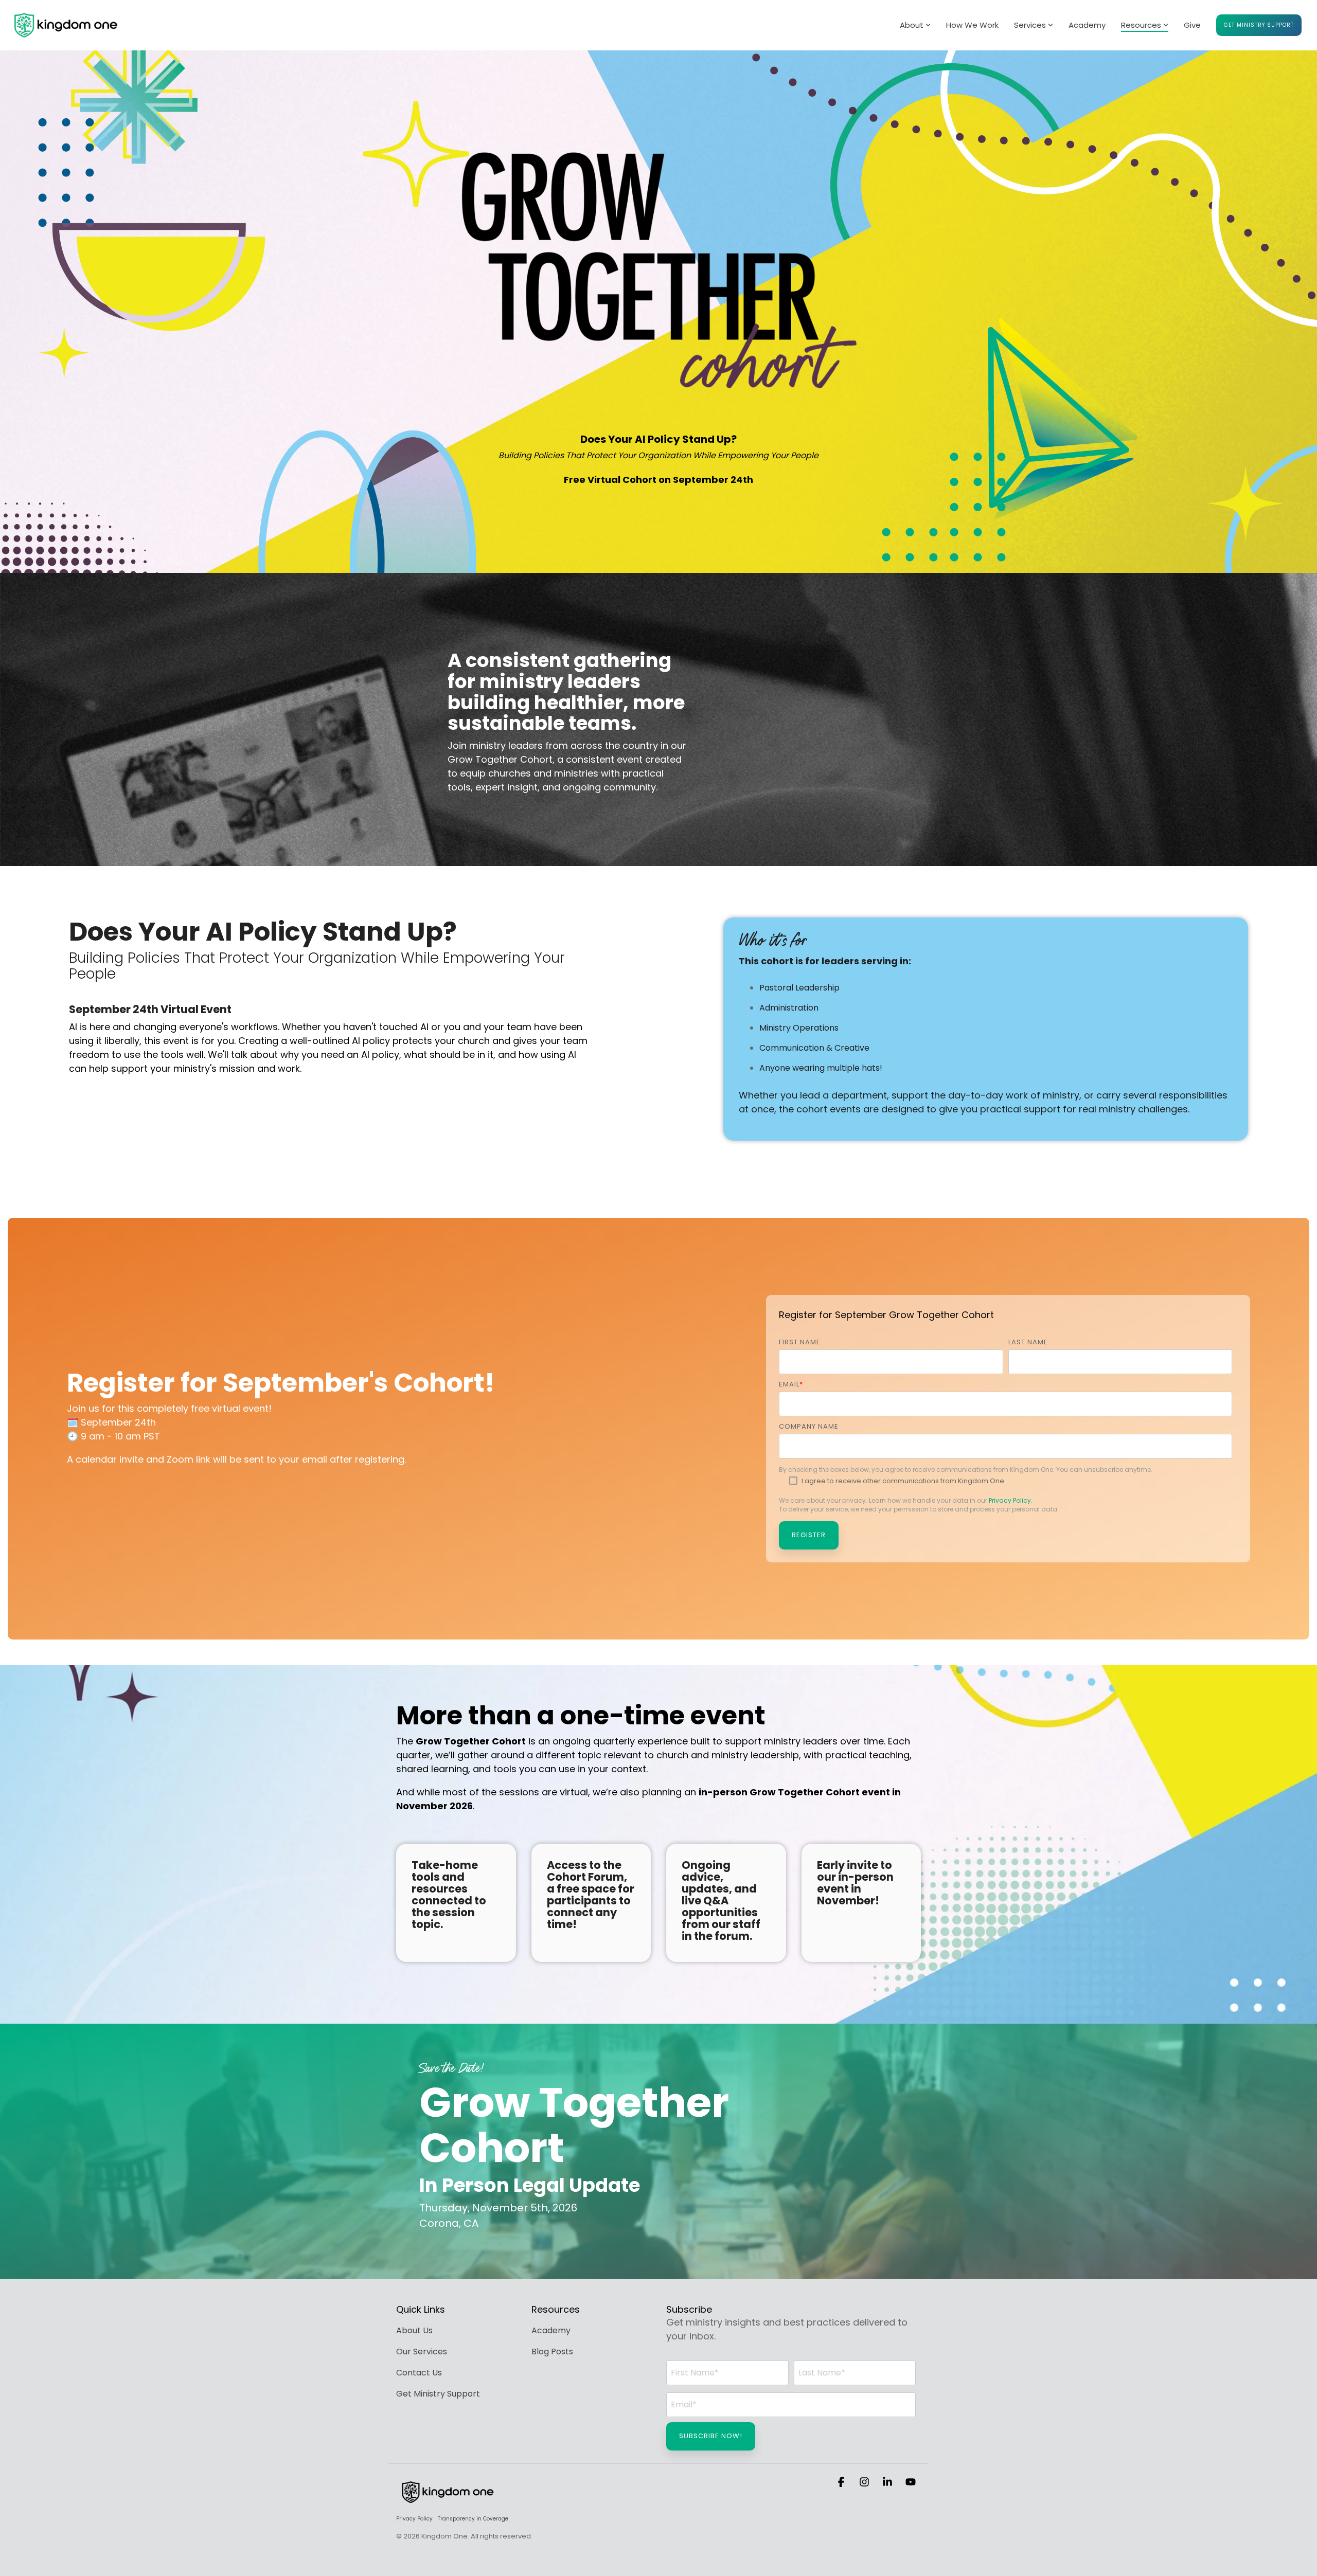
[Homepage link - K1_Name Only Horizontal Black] (448, 2502)
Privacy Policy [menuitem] (414, 2519)
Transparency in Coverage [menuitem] (473, 2519)
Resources (1141, 25)
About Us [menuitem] (414, 2330)
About (912, 25)
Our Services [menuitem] (422, 2352)
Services (1030, 25)
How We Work (972, 25)
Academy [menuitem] (551, 2330)
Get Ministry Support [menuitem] (438, 2394)
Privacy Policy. (1011, 1500)
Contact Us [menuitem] (419, 2373)
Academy (1087, 25)
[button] (842, 2482)
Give (1192, 25)
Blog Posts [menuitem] (552, 2352)
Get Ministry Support (1259, 25)
